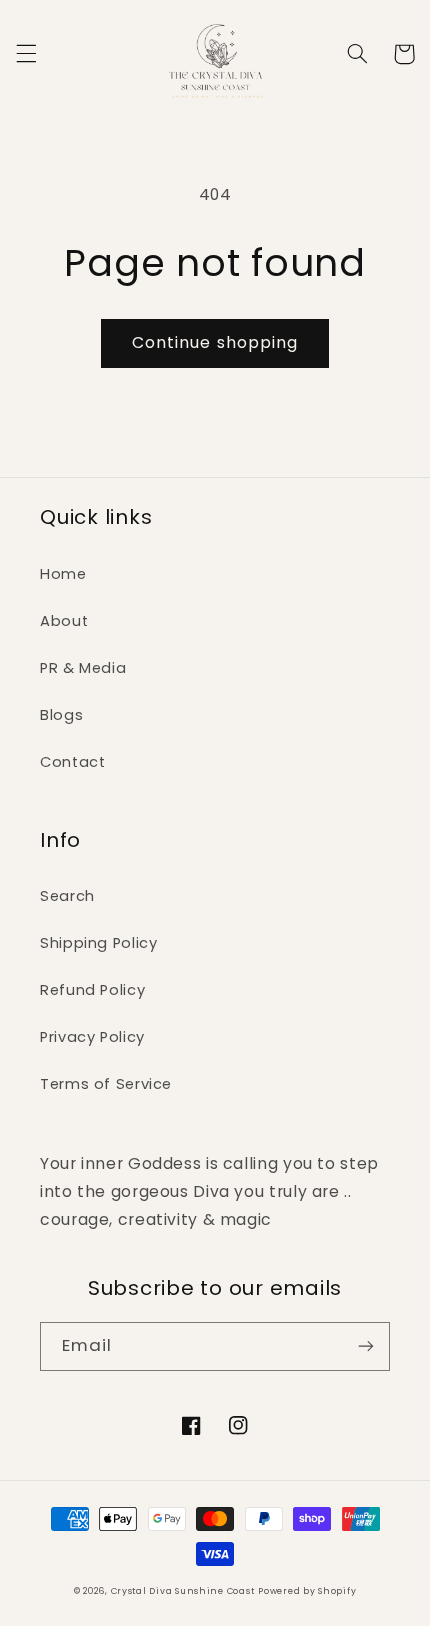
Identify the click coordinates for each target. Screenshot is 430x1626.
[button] (26, 54)
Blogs (61, 715)
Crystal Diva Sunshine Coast (183, 1591)
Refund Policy (92, 990)
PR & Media (83, 668)
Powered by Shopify (307, 1591)
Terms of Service (106, 1084)
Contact (72, 762)
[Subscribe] (366, 1346)
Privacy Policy (92, 1037)
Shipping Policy (98, 943)
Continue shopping (215, 342)
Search (67, 896)
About (64, 621)
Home (63, 574)
